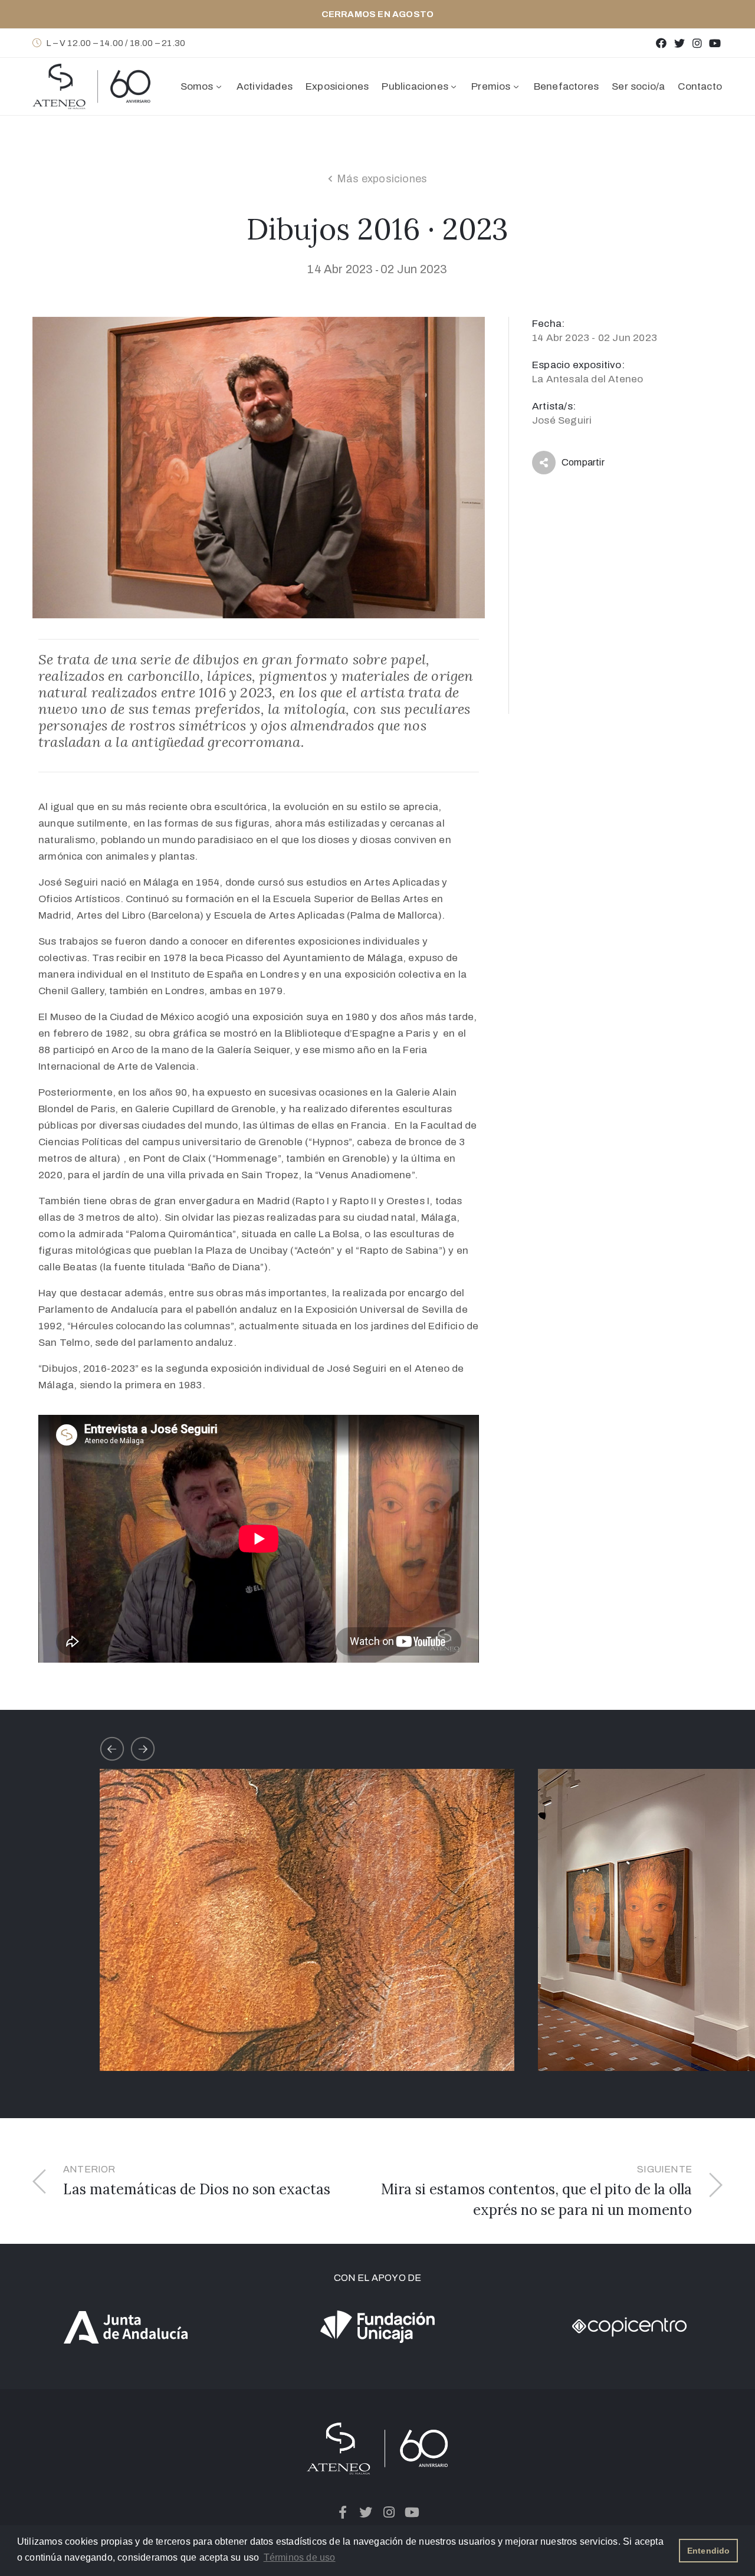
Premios (491, 86)
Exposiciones (337, 86)
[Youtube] (715, 43)
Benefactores (566, 86)
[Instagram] (697, 43)
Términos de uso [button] (300, 2557)
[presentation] (112, 1749)
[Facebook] (662, 43)
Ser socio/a (638, 86)
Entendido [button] (709, 2551)
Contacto (700, 86)
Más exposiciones (382, 179)
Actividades (265, 86)
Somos (197, 86)
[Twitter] (679, 43)
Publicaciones (415, 86)
